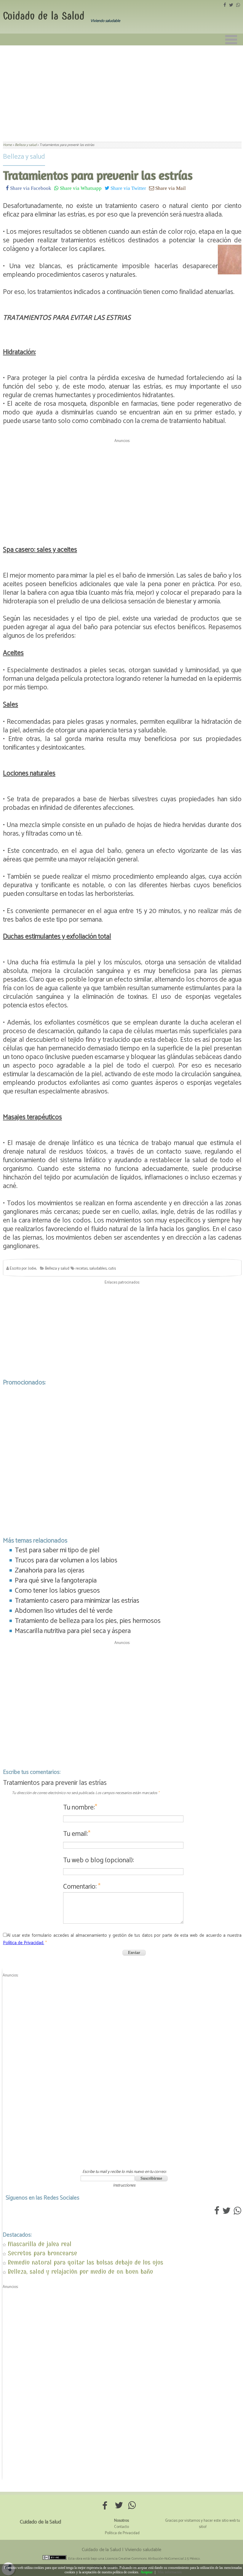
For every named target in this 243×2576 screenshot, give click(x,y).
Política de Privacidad (122, 2533)
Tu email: (77, 1834)
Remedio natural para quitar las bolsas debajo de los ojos (85, 2262)
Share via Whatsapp (80, 188)
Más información (170, 2572)
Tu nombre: (80, 1808)
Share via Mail (170, 188)
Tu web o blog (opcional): (99, 1860)
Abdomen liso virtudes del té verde (64, 1611)
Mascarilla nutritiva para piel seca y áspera (73, 1631)
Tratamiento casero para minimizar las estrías (77, 1601)
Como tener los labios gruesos (57, 1591)
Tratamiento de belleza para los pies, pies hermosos (88, 1621)
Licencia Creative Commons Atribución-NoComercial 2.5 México (152, 2559)
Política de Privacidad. (24, 1943)
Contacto (121, 2527)
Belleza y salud (24, 157)
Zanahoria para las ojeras (50, 1571)
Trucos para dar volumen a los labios (66, 1560)
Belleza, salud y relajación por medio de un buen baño (80, 2272)
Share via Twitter (128, 188)
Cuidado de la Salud (44, 16)
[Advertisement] (121, 90)
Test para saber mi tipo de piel (57, 1550)
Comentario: (82, 1887)
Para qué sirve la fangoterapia (56, 1581)
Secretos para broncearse (42, 2253)
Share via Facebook (30, 188)
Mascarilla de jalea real (40, 2244)
